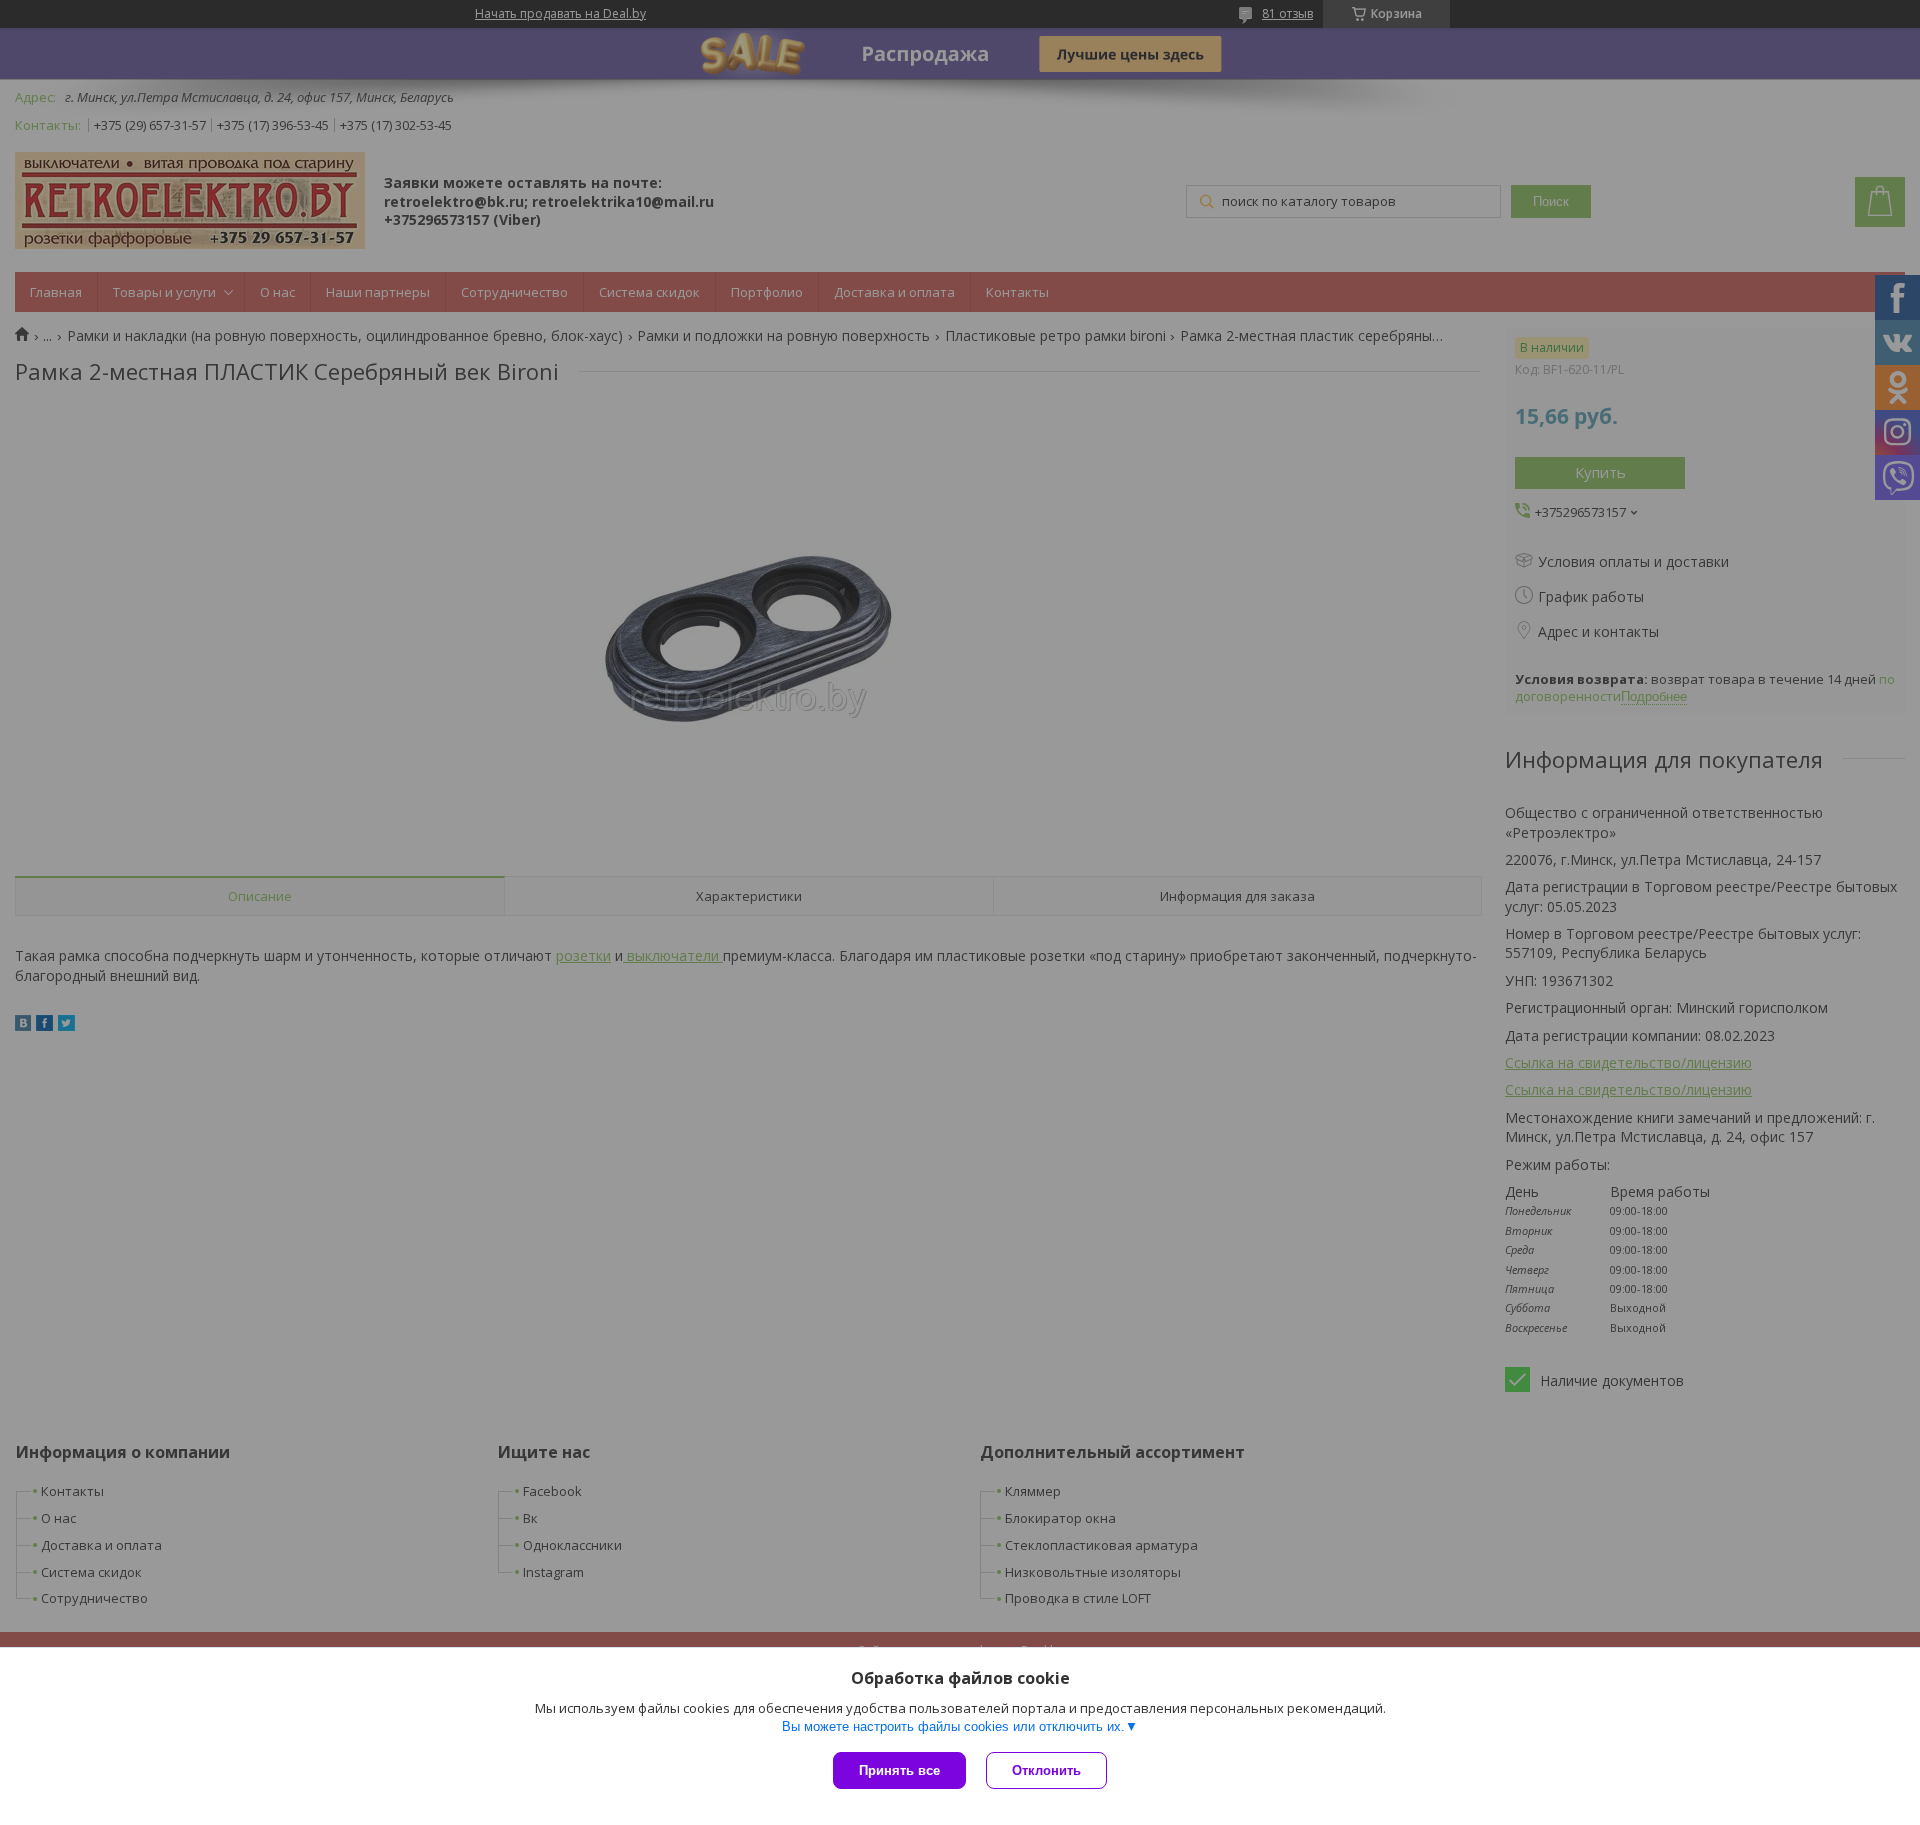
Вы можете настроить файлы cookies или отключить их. (953, 1726)
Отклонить (1046, 1770)
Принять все (899, 1770)
